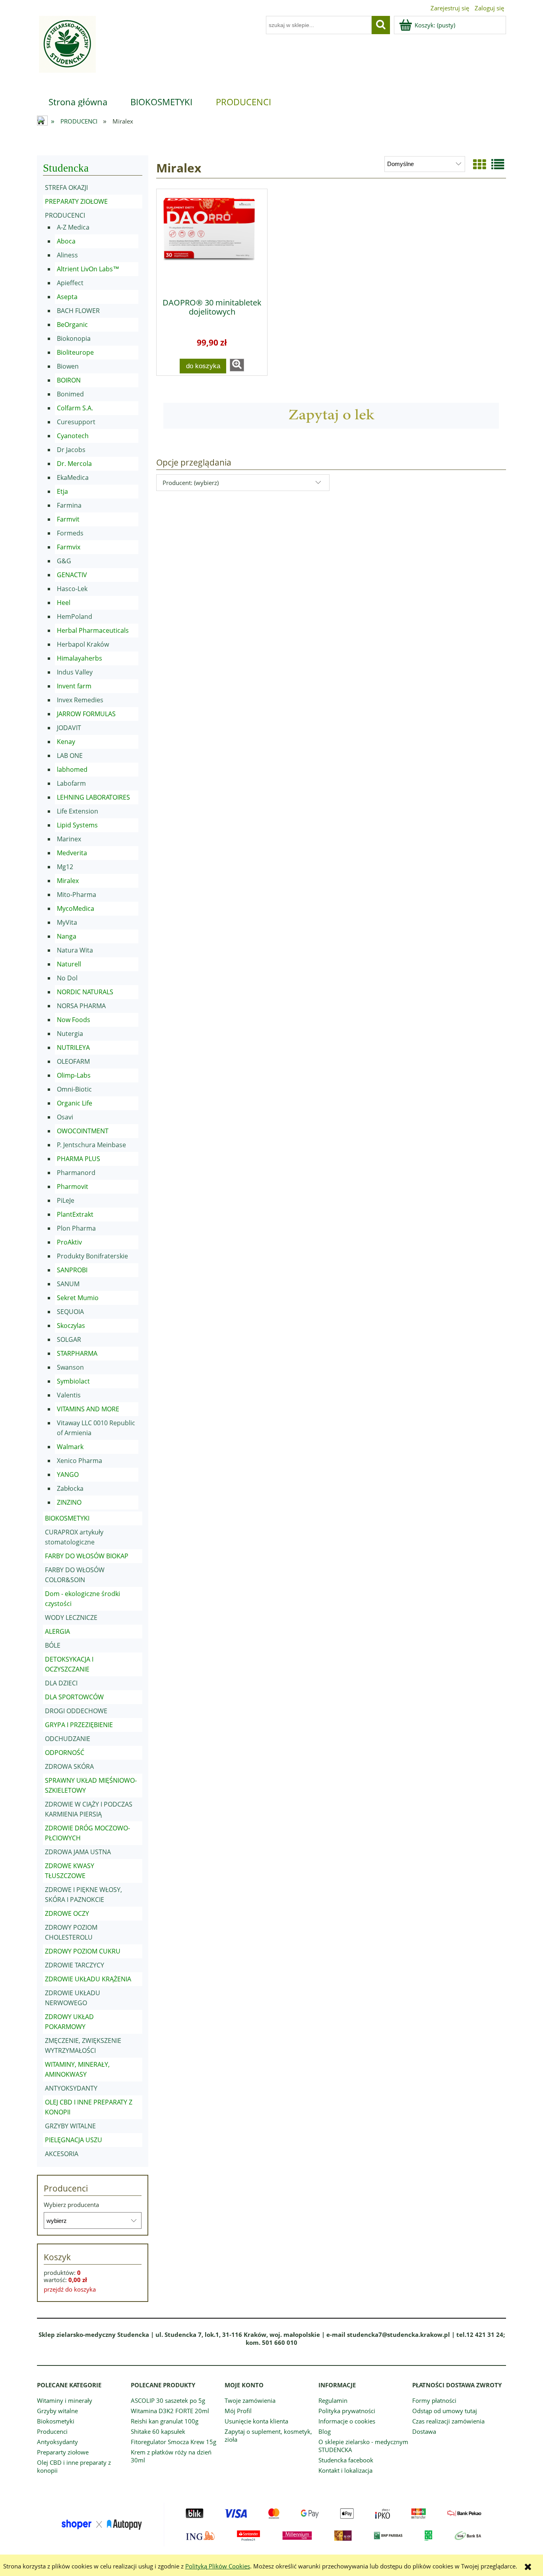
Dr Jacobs (71, 450)
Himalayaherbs (80, 658)
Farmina (69, 505)
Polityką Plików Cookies (218, 2566)
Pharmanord (76, 1173)
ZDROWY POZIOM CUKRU (83, 1951)
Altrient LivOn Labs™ (88, 269)
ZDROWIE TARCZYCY (75, 1965)
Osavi (65, 1117)
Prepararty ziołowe (63, 2452)
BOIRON (69, 380)
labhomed (72, 769)
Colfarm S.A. (75, 408)
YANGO (68, 1474)
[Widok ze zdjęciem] (479, 164)
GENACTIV (72, 575)
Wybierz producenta (71, 2205)
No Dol (67, 978)
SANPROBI (72, 1270)
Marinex (69, 839)
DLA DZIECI (61, 1683)
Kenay (66, 742)
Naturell (69, 964)
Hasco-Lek (72, 589)
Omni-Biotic (74, 1089)
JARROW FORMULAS (86, 714)
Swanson (70, 1367)
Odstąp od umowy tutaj (445, 2411)
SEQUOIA (70, 1312)
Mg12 (65, 867)
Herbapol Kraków (83, 644)
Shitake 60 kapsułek (158, 2431)
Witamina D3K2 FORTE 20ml (170, 2411)
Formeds (70, 533)
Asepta (67, 297)
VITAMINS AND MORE (88, 1409)
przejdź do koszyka (70, 2289)
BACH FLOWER (78, 311)
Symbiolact (73, 1381)
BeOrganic (72, 325)
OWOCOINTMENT (83, 1131)
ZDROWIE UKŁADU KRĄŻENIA (88, 1979)
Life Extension (78, 811)
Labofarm (71, 783)
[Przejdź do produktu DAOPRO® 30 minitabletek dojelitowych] (212, 241)
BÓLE (53, 1645)
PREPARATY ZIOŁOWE (76, 201)
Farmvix (69, 547)
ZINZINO (69, 1502)
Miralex (68, 881)
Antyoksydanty (57, 2442)
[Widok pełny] (498, 164)
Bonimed (70, 394)
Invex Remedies (80, 700)
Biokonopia (74, 338)
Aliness (67, 255)
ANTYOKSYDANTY (71, 2088)
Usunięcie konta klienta (256, 2421)
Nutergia (70, 1034)
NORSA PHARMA (81, 1006)
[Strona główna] (66, 49)
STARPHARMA (77, 1353)
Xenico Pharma (80, 1461)
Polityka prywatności (347, 2411)
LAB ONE (70, 756)
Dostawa (424, 2431)
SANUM (68, 1284)
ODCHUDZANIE (68, 1739)
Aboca (66, 241)
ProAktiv (69, 1242)
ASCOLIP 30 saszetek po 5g (168, 2400)
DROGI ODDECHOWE (76, 1711)
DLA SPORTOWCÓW (74, 1697)
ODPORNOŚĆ (65, 1753)
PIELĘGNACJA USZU (74, 2140)
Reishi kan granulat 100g (165, 2421)
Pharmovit (73, 1187)
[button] (237, 365)
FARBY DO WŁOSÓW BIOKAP (87, 1556)
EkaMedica (73, 477)
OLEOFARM (73, 1061)
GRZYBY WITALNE (70, 2126)
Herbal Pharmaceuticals (93, 630)
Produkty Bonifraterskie (92, 1256)
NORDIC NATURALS (85, 992)
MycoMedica (76, 908)
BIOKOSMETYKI (67, 1518)
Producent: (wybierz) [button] (191, 483)
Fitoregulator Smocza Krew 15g (174, 2442)
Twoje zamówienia (250, 2400)
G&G (64, 561)
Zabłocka (70, 1488)
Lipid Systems (77, 825)
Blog (325, 2431)
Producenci (52, 2431)
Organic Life (75, 1103)
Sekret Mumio (78, 1298)
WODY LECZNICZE (71, 1617)
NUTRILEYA (73, 1047)
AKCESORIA (62, 2154)
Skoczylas (71, 1326)
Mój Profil (238, 2411)
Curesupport (76, 422)
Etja (62, 491)
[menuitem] (78, 102)
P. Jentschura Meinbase (91, 1145)
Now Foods (74, 1020)
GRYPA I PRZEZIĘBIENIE (79, 1725)
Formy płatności (434, 2400)
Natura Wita (75, 950)
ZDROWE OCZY (67, 1913)
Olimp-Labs (74, 1075)
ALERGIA (57, 1631)
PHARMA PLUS (79, 1159)
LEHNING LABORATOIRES (93, 797)
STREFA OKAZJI (66, 187)
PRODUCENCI (65, 215)
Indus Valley (75, 672)
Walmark (70, 1447)
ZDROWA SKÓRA (69, 1766)
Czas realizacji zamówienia (448, 2421)
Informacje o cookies (347, 2421)
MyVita (67, 922)
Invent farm (74, 686)
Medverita (72, 853)
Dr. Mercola (74, 464)
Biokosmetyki (56, 2421)
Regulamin (333, 2400)
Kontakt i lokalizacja (345, 2470)
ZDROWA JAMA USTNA (78, 1852)
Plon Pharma (76, 1228)
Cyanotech (73, 436)
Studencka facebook (346, 2460)
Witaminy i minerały (65, 2400)
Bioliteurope (75, 352)
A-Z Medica (73, 227)
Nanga (67, 936)
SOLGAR (69, 1339)
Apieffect (70, 283)
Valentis (69, 1395)
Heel (64, 603)
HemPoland (75, 616)
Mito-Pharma (77, 895)
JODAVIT (69, 728)
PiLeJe (66, 1200)
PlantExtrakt (75, 1214)
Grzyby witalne (57, 2411)
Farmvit (68, 519)
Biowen (68, 366)
